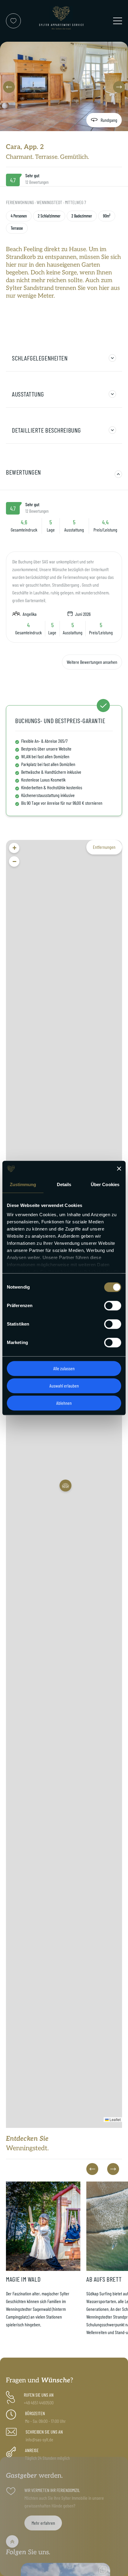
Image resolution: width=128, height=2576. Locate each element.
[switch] (113, 1306)
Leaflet (115, 2119)
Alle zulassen (64, 1368)
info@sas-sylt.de (39, 2439)
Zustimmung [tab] (23, 1184)
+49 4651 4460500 (39, 2402)
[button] (9, 87)
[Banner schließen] (119, 1169)
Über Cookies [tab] (105, 1184)
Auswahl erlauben (64, 1386)
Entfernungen (104, 847)
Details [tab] (64, 1184)
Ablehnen (64, 1403)
